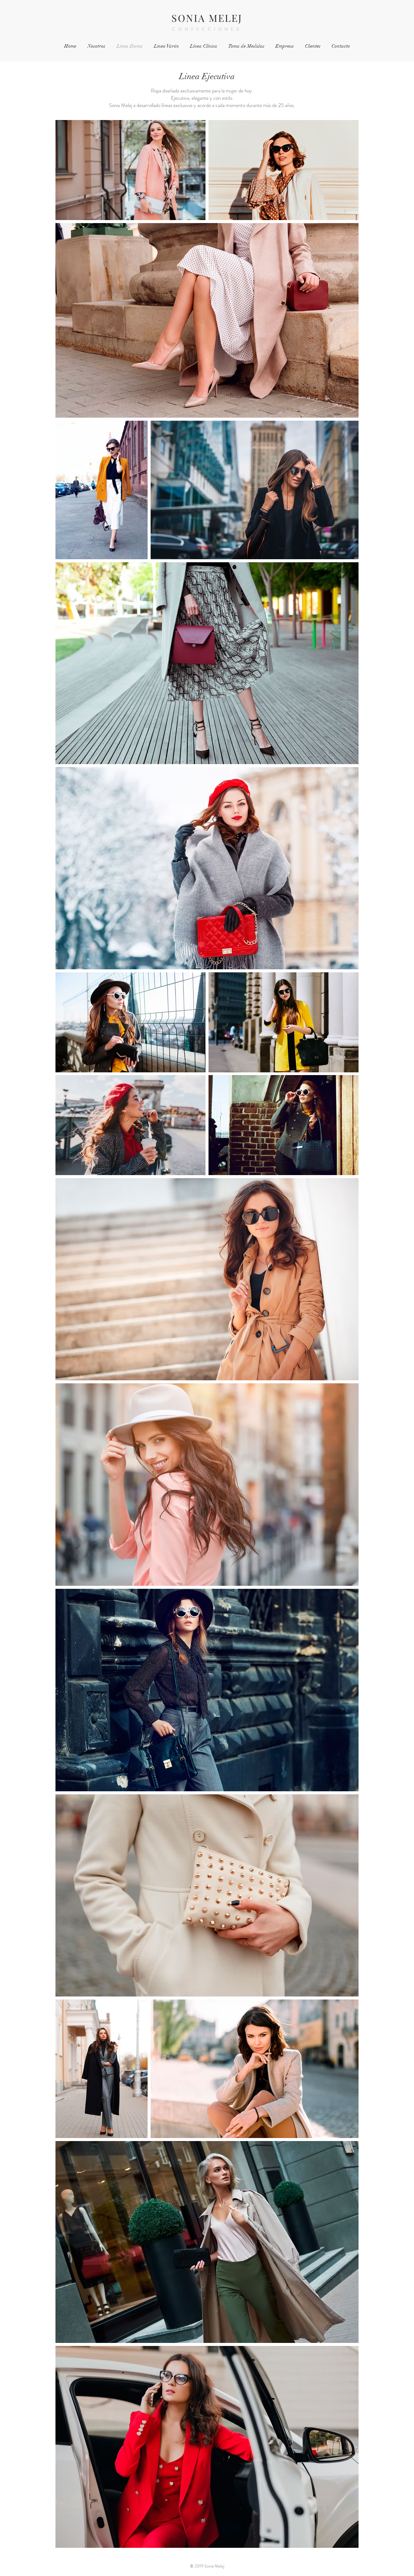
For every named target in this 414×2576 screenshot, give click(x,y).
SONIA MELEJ (207, 18)
